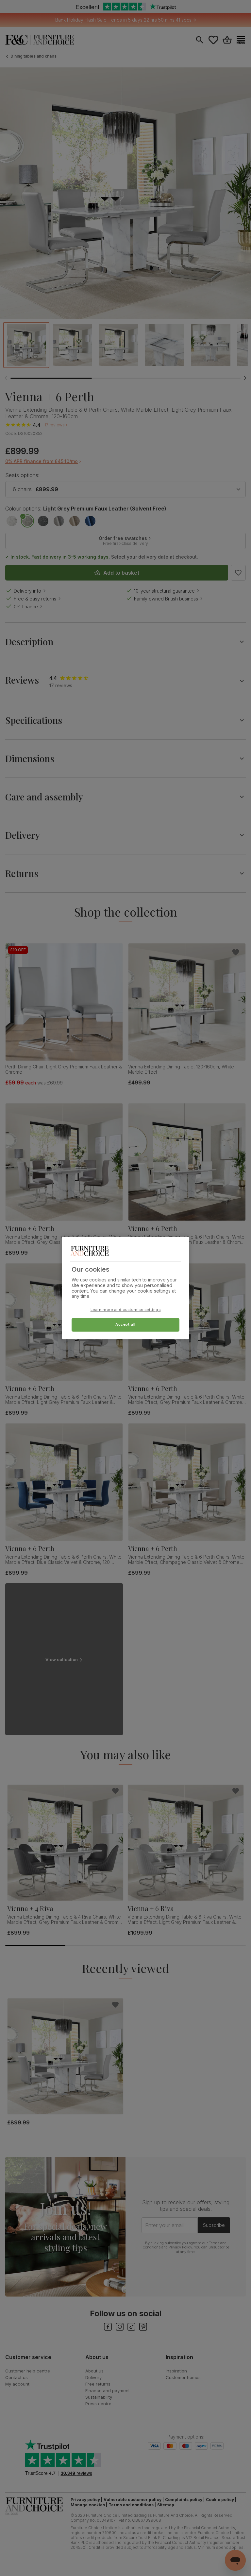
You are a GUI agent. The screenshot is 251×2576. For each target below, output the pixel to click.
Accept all (125, 1325)
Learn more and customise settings (126, 1310)
